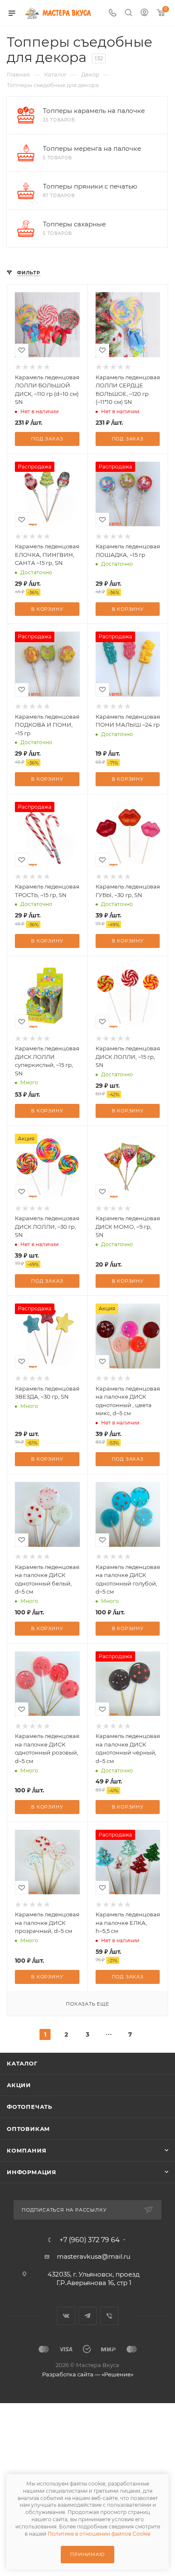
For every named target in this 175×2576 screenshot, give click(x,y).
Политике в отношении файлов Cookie (99, 2534)
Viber (109, 2316)
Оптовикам (28, 2129)
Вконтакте (66, 2316)
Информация (32, 2172)
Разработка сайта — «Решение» (88, 2374)
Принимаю (87, 2554)
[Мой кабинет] (144, 13)
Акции (19, 2085)
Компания (27, 2150)
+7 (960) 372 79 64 (90, 2240)
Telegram (88, 2316)
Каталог (22, 2063)
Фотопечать (30, 2107)
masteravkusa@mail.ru (94, 2256)
